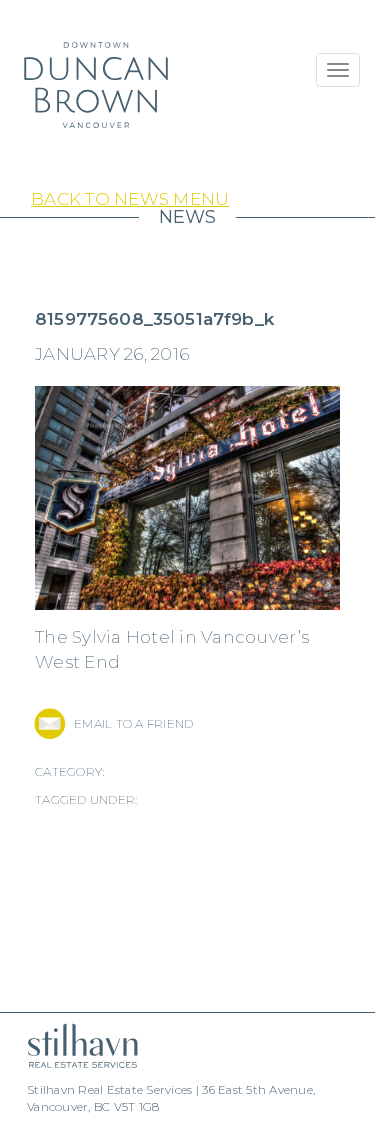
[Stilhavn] (75, 1045)
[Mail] (49, 723)
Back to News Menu (130, 199)
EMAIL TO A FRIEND (133, 723)
